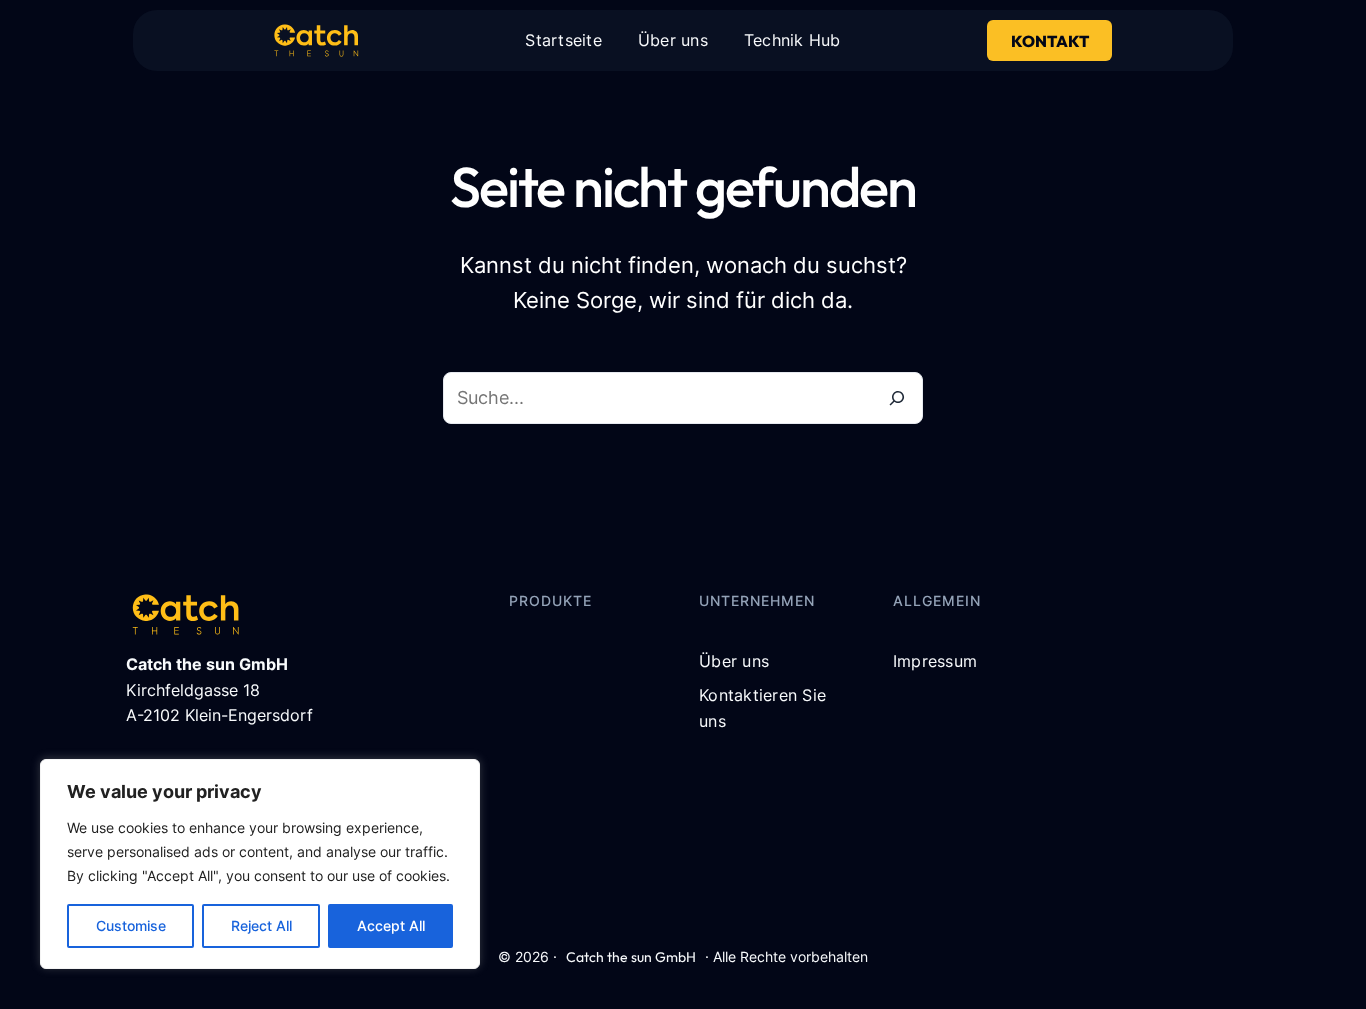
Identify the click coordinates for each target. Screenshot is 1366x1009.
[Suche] (897, 398)
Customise (131, 925)
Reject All (261, 925)
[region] (260, 864)
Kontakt (1050, 41)
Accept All (391, 925)
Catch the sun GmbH (631, 957)
